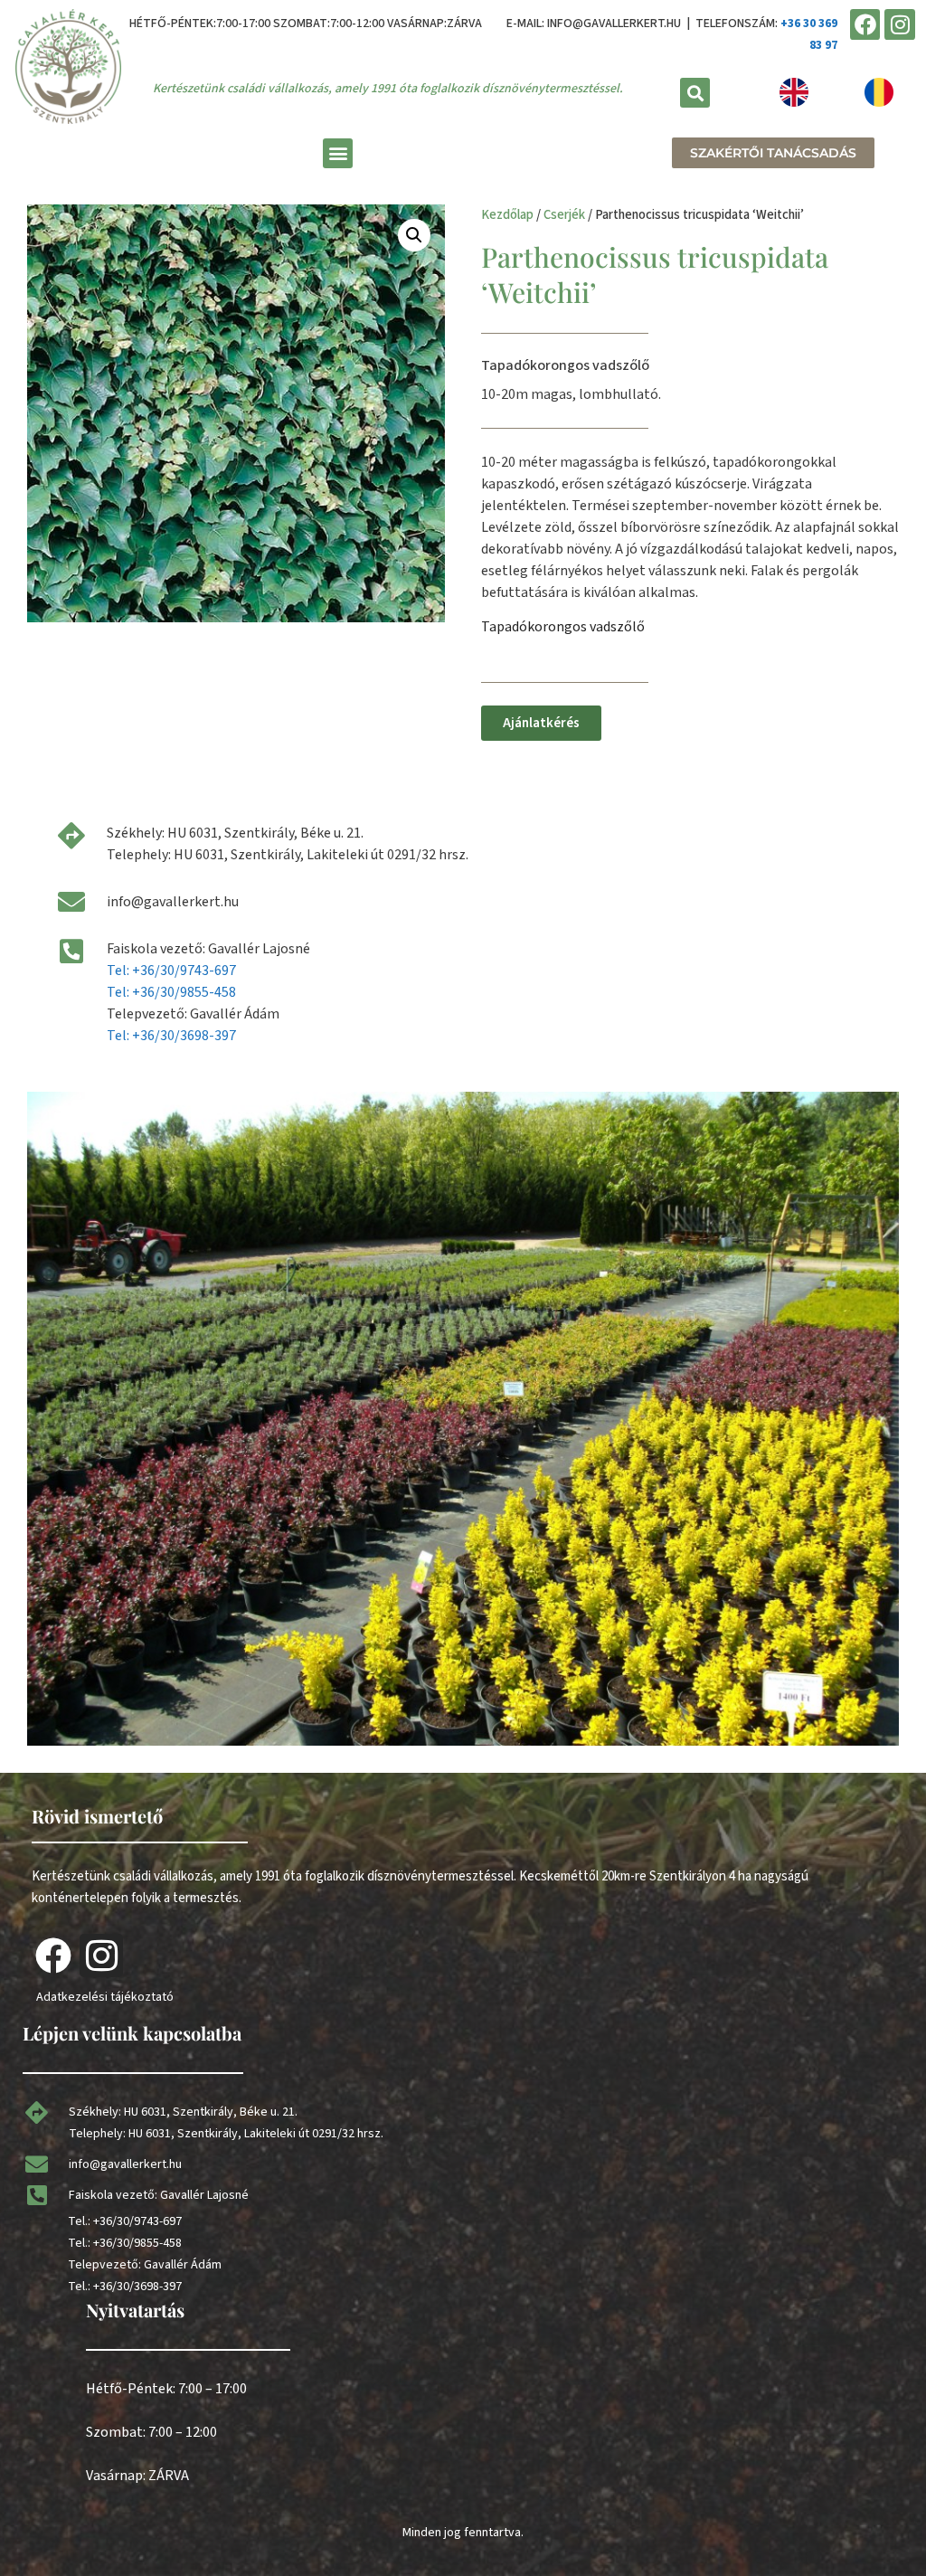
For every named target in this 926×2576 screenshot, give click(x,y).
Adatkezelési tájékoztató (105, 1997)
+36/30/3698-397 (137, 2287)
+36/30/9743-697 (137, 2221)
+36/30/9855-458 (137, 2243)
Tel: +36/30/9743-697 (171, 971)
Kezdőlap (507, 215)
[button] (695, 93)
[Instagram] (900, 24)
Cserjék (564, 215)
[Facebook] (865, 24)
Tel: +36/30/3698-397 (171, 1036)
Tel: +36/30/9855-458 (171, 992)
